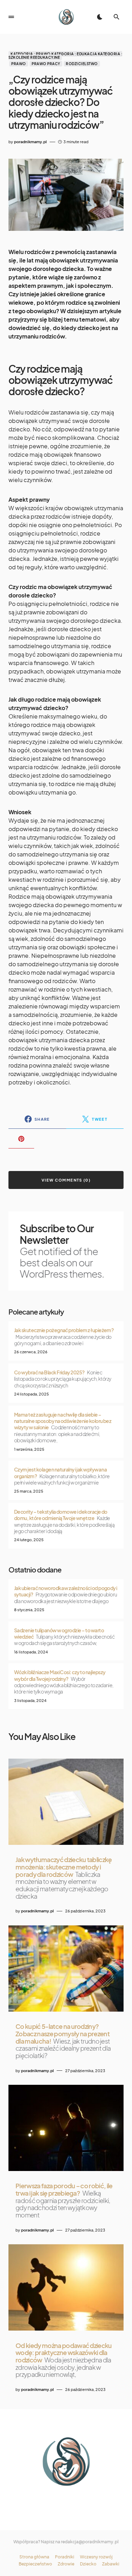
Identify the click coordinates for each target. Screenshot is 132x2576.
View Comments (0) (66, 1180)
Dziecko (88, 2564)
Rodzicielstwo (82, 64)
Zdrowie (66, 2564)
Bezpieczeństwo (35, 2564)
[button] (11, 17)
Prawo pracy (46, 64)
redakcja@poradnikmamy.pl (90, 2542)
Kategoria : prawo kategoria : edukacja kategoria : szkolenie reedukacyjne (65, 56)
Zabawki (111, 2564)
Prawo (19, 64)
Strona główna (34, 2557)
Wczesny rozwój (96, 2557)
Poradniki (65, 2557)
